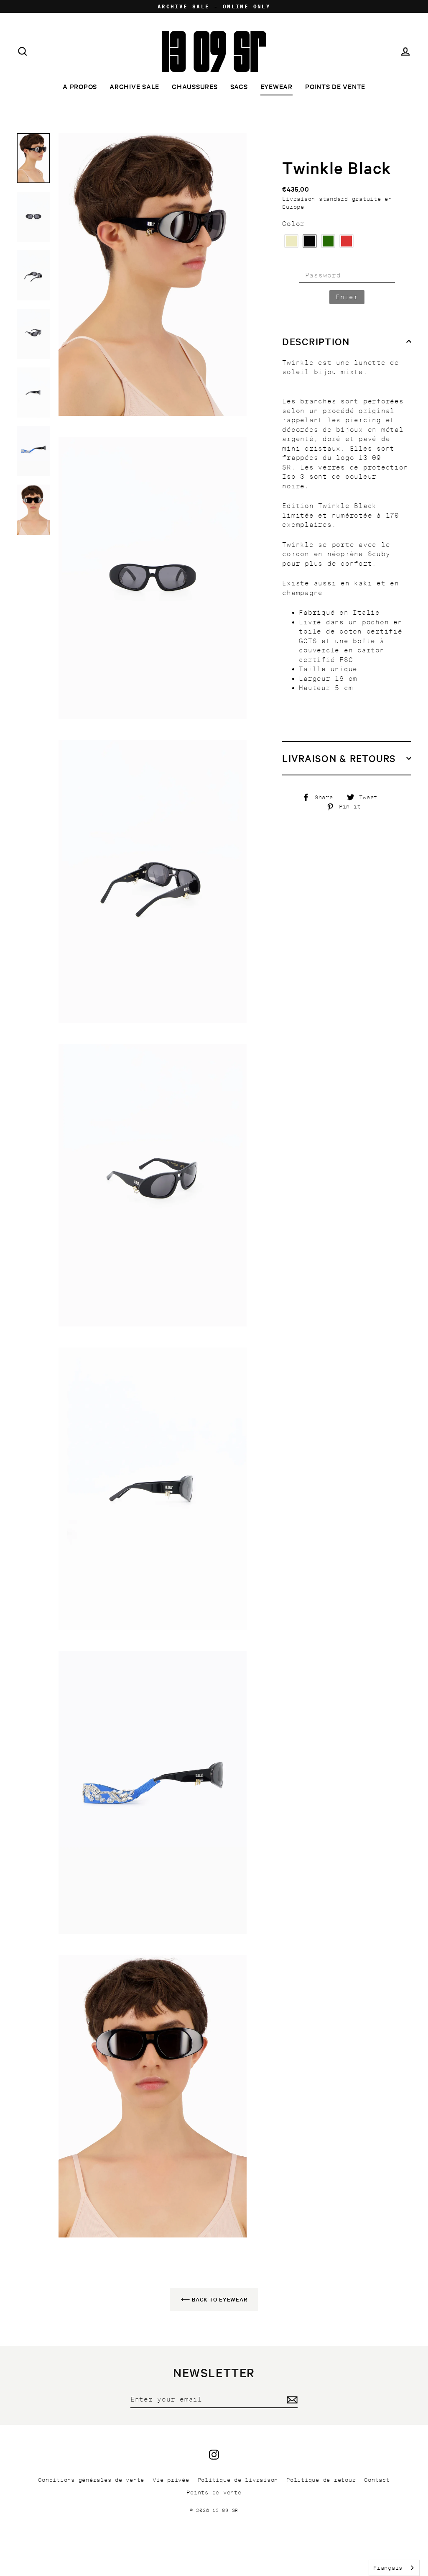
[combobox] (394, 2568)
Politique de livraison (238, 2480)
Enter (347, 297)
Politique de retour (321, 2480)
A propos (80, 86)
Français (388, 2568)
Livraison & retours (339, 758)
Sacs (239, 86)
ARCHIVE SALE (134, 86)
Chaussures (195, 86)
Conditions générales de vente (91, 2480)
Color (293, 224)
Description (316, 341)
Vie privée (171, 2480)
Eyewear (276, 86)
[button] (291, 241)
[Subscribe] (291, 2400)
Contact (377, 2480)
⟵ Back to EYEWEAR (214, 2299)
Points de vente (335, 86)
